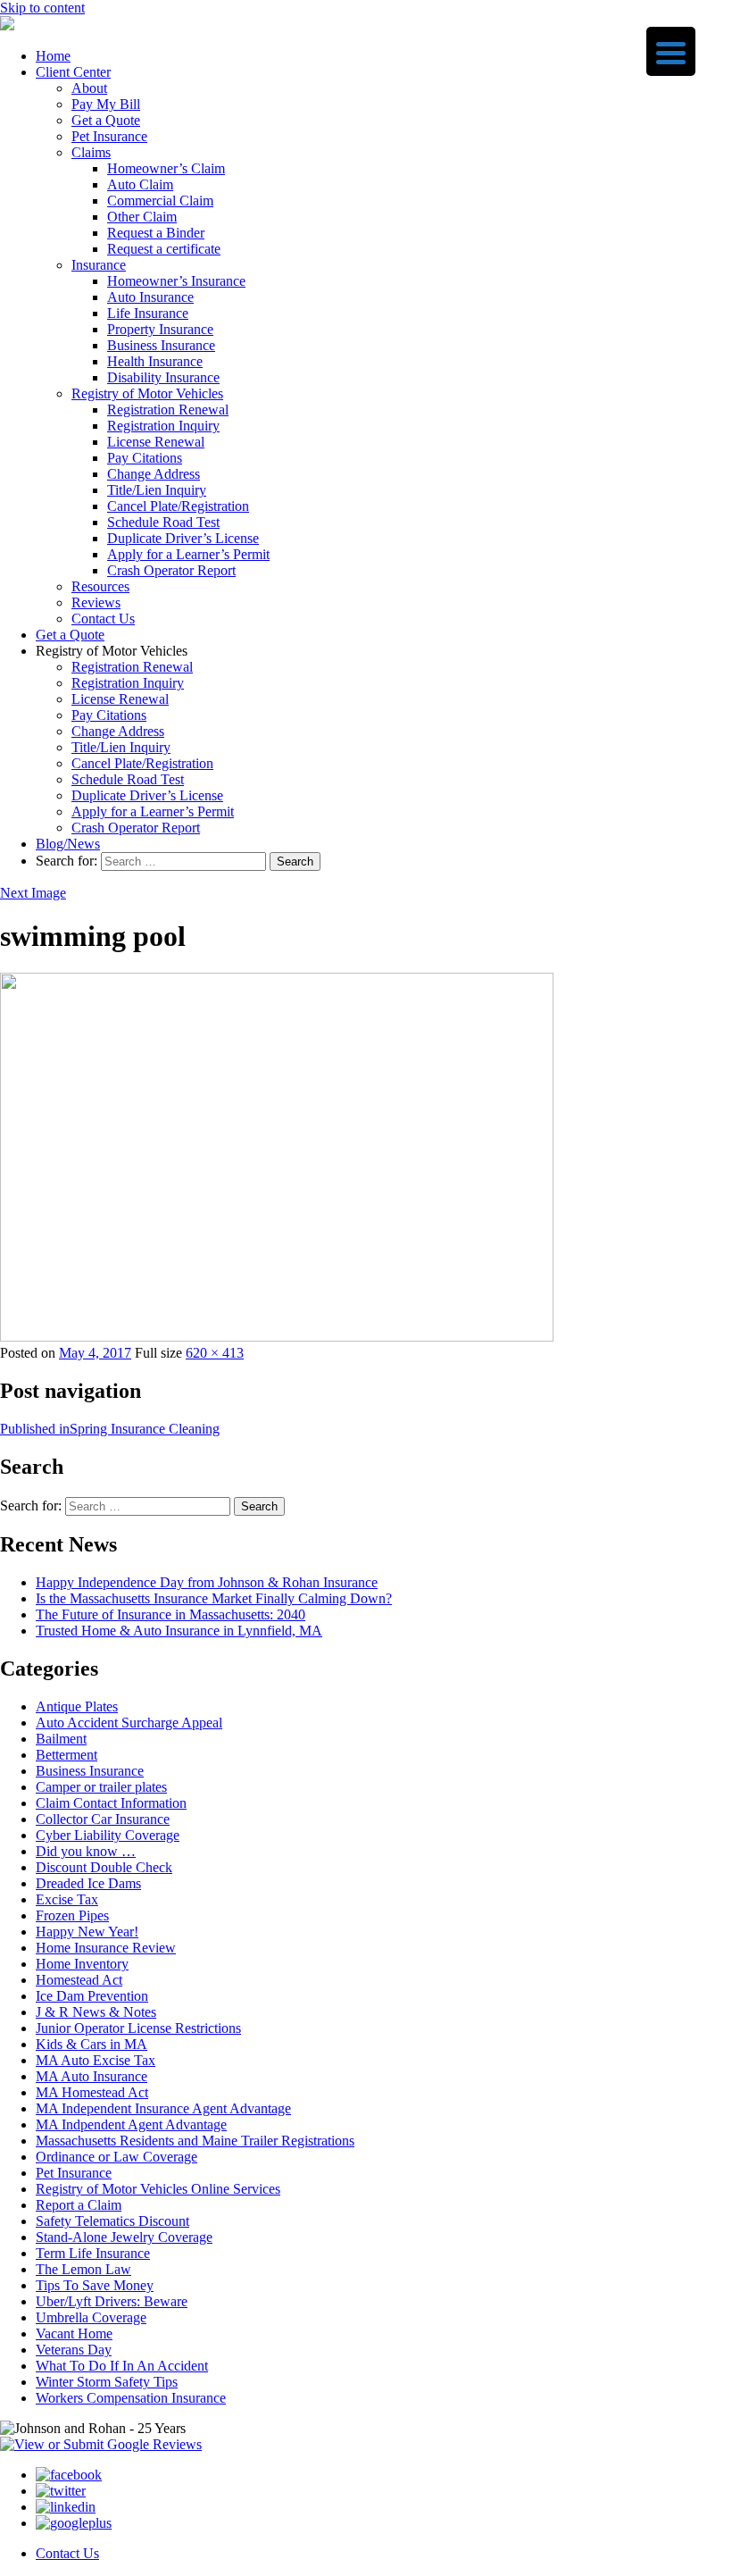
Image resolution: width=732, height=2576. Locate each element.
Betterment (67, 1755)
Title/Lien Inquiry (157, 490)
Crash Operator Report (171, 570)
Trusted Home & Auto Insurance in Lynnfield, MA (179, 1631)
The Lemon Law (83, 2269)
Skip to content (42, 8)
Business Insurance (161, 345)
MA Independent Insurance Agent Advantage (163, 2108)
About (89, 88)
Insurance (99, 265)
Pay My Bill (106, 104)
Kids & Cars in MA (91, 2044)
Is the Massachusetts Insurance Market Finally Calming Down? (214, 1598)
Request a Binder (156, 233)
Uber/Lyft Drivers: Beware (112, 2301)
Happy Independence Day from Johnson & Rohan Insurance (207, 1582)
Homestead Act (79, 1980)
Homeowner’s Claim (166, 168)
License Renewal (156, 442)
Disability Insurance (163, 377)
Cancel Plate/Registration (178, 506)
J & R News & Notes (96, 2012)
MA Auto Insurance (91, 2076)
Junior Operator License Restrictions (138, 2028)
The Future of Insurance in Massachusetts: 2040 (171, 1614)
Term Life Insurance (93, 2253)
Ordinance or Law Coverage (116, 2157)
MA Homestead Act (92, 2092)
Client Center (73, 72)
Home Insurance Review (106, 1948)
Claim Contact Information (111, 1803)
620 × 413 (215, 1353)
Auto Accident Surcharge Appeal (129, 1723)
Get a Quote (106, 120)
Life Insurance (148, 313)
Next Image (33, 893)
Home (53, 56)
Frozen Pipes (72, 1915)
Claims (91, 152)
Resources (100, 586)
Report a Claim (79, 2205)
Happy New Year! (87, 1932)
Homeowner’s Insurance (176, 281)
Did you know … (86, 1851)
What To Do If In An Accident (122, 2366)
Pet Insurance (109, 136)
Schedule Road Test (163, 522)
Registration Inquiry (163, 426)
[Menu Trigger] (671, 51)
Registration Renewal (168, 410)
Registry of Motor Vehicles (147, 393)
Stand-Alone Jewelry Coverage (124, 2237)
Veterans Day (74, 2350)
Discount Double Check (104, 1867)
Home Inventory (82, 1964)
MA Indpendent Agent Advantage (131, 2124)
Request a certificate (164, 249)
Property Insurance (160, 329)
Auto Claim (140, 184)
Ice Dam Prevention (92, 1996)
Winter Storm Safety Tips (107, 2382)
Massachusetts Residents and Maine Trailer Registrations (195, 2141)
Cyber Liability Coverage (108, 1835)
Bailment (61, 1739)
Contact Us (103, 619)
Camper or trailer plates (101, 1787)
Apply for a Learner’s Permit (188, 554)
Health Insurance (155, 361)
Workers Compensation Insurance (131, 2398)
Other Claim (142, 217)
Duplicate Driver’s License (183, 538)
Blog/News (68, 844)
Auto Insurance (150, 297)
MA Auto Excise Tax (96, 2060)
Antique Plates (77, 1706)
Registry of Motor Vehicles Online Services (158, 2189)
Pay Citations (145, 458)
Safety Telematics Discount (112, 2221)
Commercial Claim (160, 201)
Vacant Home (74, 2333)
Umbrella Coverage (91, 2317)
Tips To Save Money (95, 2285)
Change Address (154, 474)
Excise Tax (67, 1899)
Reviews (96, 602)
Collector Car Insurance (103, 1819)
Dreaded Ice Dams (88, 1883)
